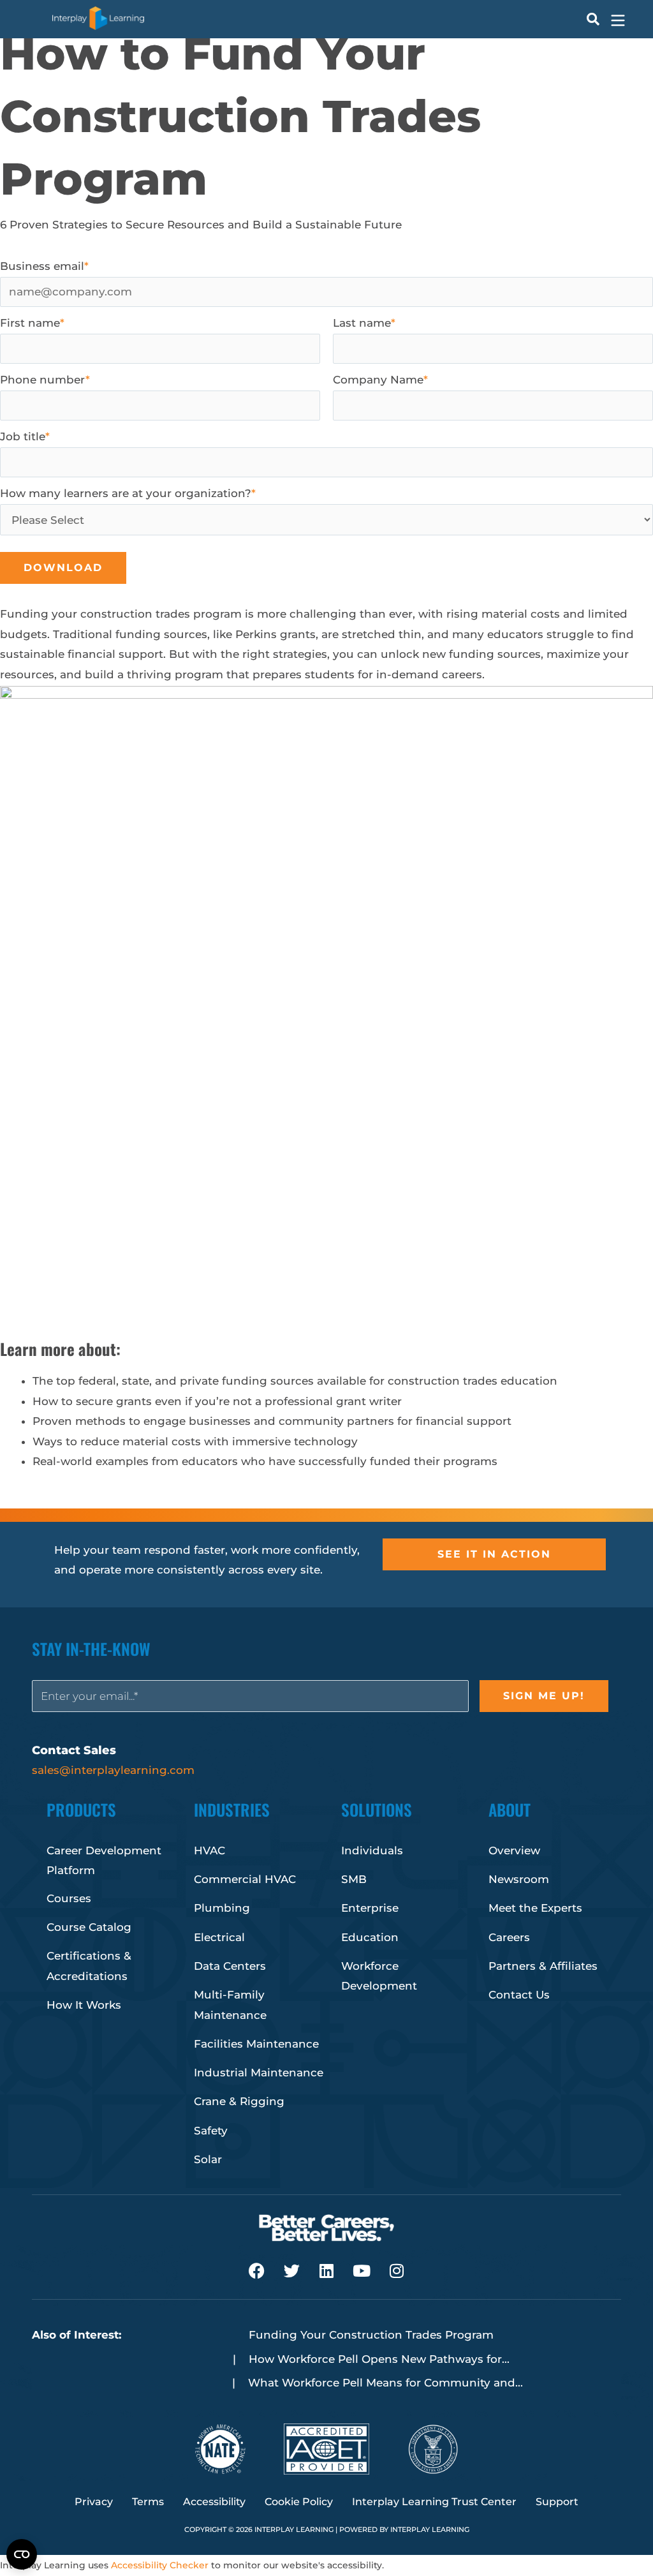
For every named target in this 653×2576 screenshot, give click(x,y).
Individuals (372, 1850)
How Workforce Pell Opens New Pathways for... (379, 2359)
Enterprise (370, 1908)
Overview (514, 1850)
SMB (354, 1879)
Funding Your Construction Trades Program (371, 2335)
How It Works (84, 2005)
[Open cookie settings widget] (22, 2554)
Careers (509, 1937)
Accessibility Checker (160, 2565)
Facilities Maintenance (256, 2044)
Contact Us (519, 1995)
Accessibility (214, 2502)
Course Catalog (89, 1927)
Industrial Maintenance (259, 2073)
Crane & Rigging (239, 2101)
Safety (211, 2131)
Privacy (94, 2502)
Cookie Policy (299, 2502)
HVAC (209, 1850)
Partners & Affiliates (543, 1966)
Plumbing (222, 1908)
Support (557, 2502)
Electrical (219, 1937)
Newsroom (519, 1879)
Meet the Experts (535, 1908)
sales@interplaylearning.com (113, 1770)
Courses (69, 1898)
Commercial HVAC (245, 1879)
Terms (148, 2502)
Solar (208, 2159)
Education (370, 1937)
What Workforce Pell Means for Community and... (385, 2383)
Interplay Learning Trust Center (434, 2502)
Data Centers (230, 1966)
